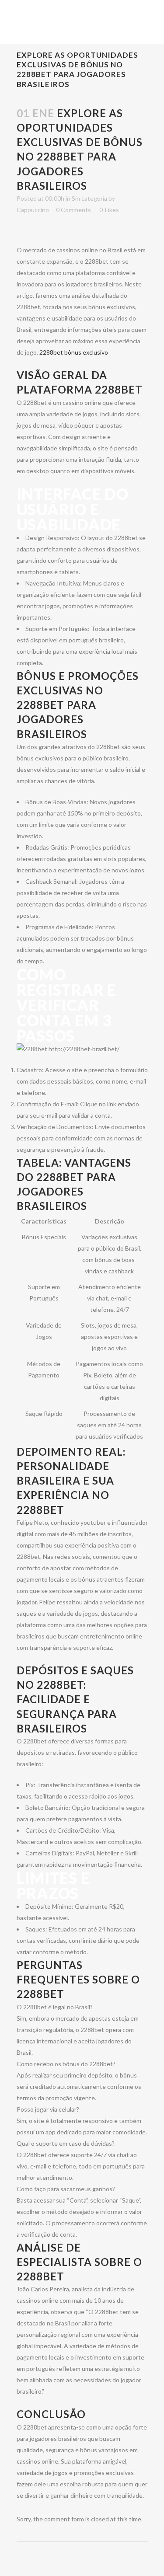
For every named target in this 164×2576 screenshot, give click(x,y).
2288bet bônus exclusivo (74, 352)
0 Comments (73, 210)
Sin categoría (89, 198)
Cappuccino (33, 210)
